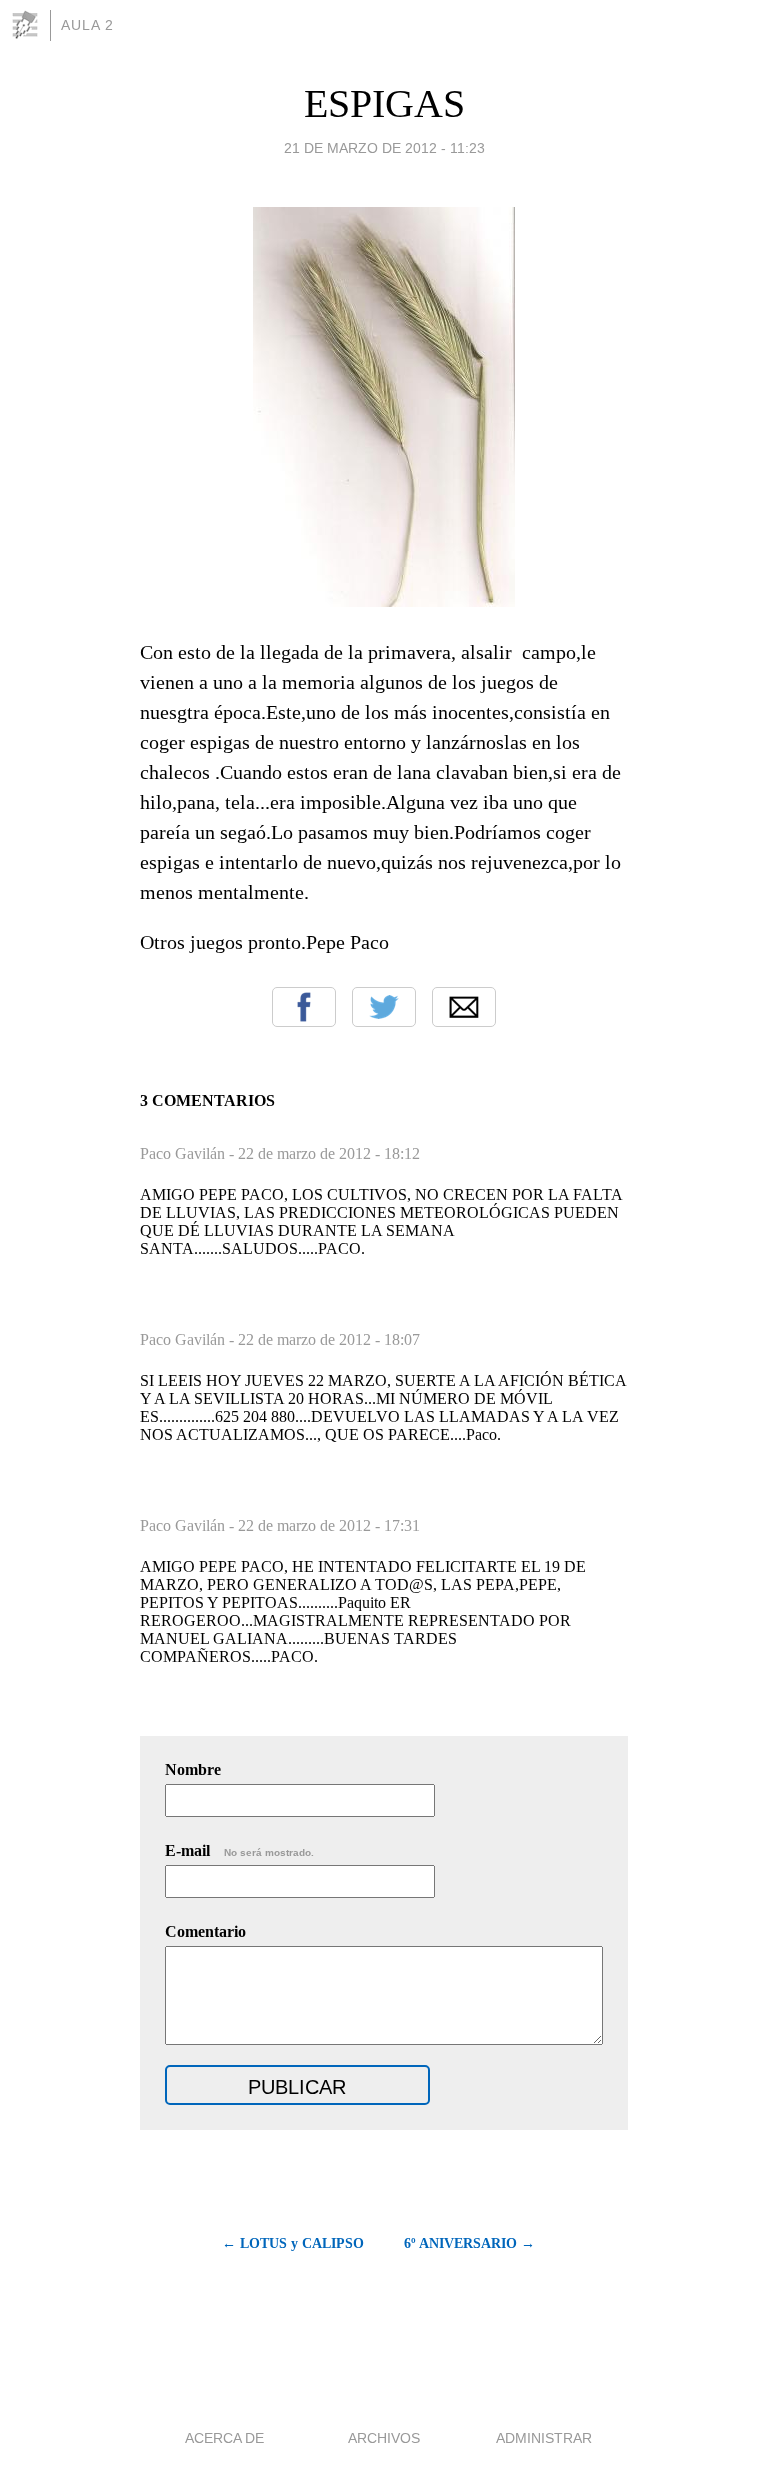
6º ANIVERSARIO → (469, 2243)
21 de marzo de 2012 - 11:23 (384, 148)
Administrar (544, 2438)
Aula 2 (87, 25)
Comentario (205, 1931)
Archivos (384, 2438)
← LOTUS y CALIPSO (293, 2243)
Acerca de (224, 2438)
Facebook (304, 1007)
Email (464, 1007)
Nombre (193, 1769)
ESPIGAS (384, 103)
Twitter (384, 1007)
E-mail (239, 1850)
